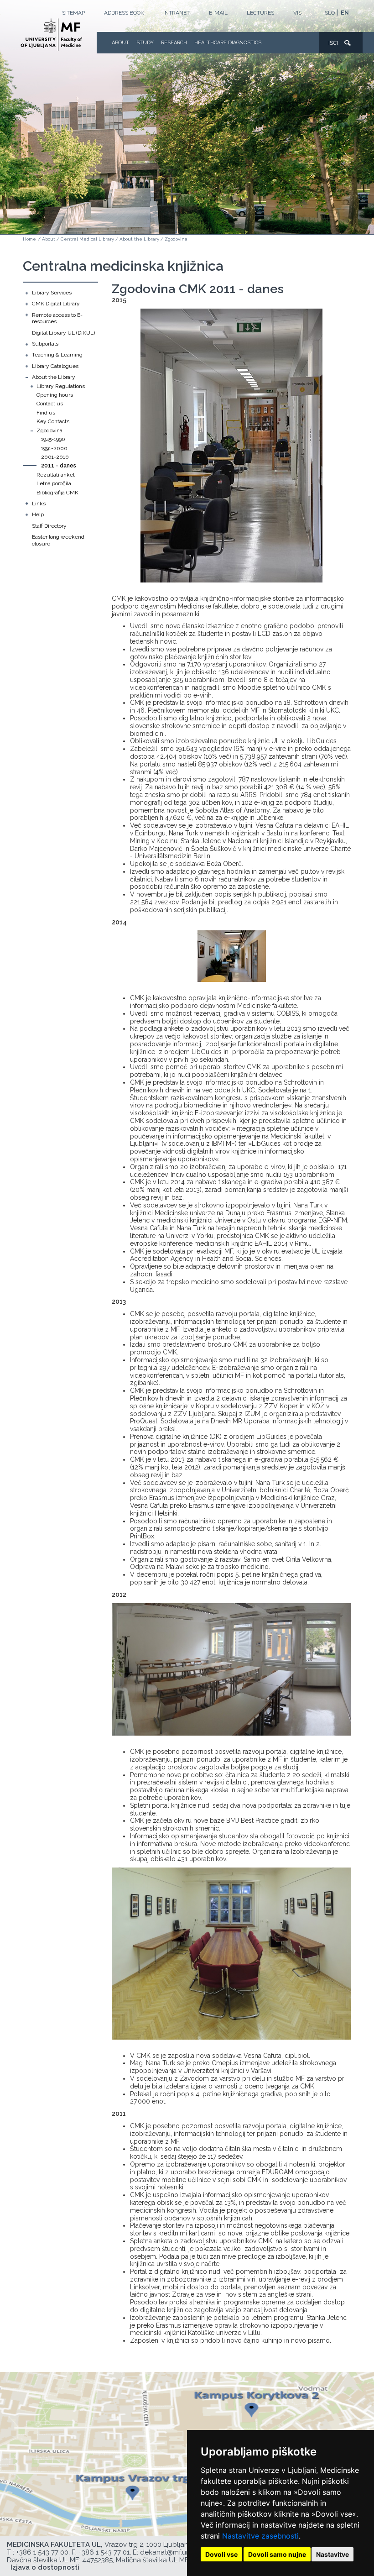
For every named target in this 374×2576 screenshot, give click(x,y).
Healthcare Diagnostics (228, 43)
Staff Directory (49, 526)
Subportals (45, 344)
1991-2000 (54, 448)
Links (39, 504)
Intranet (177, 13)
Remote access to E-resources (57, 318)
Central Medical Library (87, 239)
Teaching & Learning (57, 355)
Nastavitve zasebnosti (260, 2536)
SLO (330, 13)
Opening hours (55, 395)
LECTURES (260, 13)
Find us (46, 413)
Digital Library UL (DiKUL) (63, 333)
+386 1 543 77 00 (42, 2552)
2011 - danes (59, 466)
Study (145, 43)
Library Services (52, 293)
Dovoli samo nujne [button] (277, 2554)
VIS (297, 13)
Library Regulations (61, 386)
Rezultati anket (56, 475)
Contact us (50, 404)
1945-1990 (53, 439)
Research (174, 43)
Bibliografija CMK (57, 493)
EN (345, 13)
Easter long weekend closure (58, 540)
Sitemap (73, 13)
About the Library (139, 239)
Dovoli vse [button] (221, 2554)
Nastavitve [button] (332, 2554)
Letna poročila (54, 483)
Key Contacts (53, 421)
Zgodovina (176, 239)
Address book (124, 13)
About (120, 43)
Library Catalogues (55, 366)
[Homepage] (51, 35)
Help (38, 514)
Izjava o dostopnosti (45, 2567)
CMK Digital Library (56, 304)
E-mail (218, 13)
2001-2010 (55, 457)
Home (29, 239)
